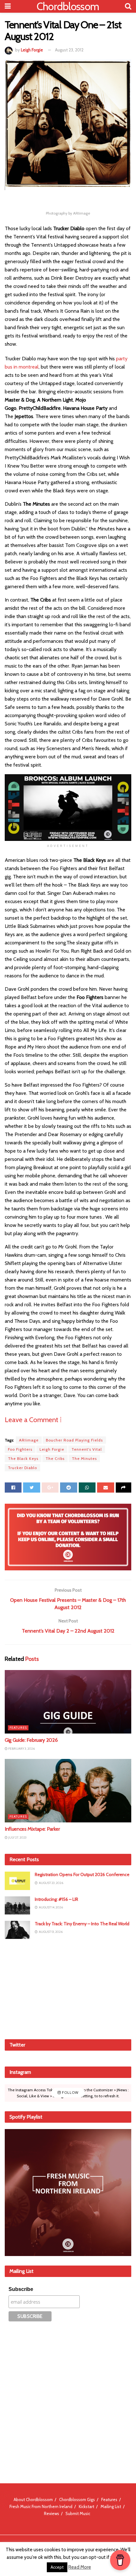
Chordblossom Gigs (77, 2499)
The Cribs (55, 1458)
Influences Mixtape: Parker (32, 1829)
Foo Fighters (20, 1449)
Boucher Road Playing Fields (74, 1440)
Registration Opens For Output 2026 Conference (82, 1874)
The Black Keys (23, 1458)
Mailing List (111, 2506)
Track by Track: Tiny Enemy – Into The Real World (82, 1924)
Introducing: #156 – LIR (56, 1899)
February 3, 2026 (21, 1749)
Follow (70, 2093)
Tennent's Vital (87, 1449)
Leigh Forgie (32, 50)
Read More (80, 2567)
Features (18, 1728)
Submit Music (78, 2513)
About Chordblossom (33, 2499)
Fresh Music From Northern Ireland (41, 2506)
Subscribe (21, 2289)
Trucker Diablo (22, 1468)
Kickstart (87, 2506)
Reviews (52, 2513)
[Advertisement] (68, 1988)
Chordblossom (68, 6)
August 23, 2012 (69, 50)
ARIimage (29, 1440)
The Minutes (84, 1458)
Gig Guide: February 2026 (31, 1740)
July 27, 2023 (17, 1837)
